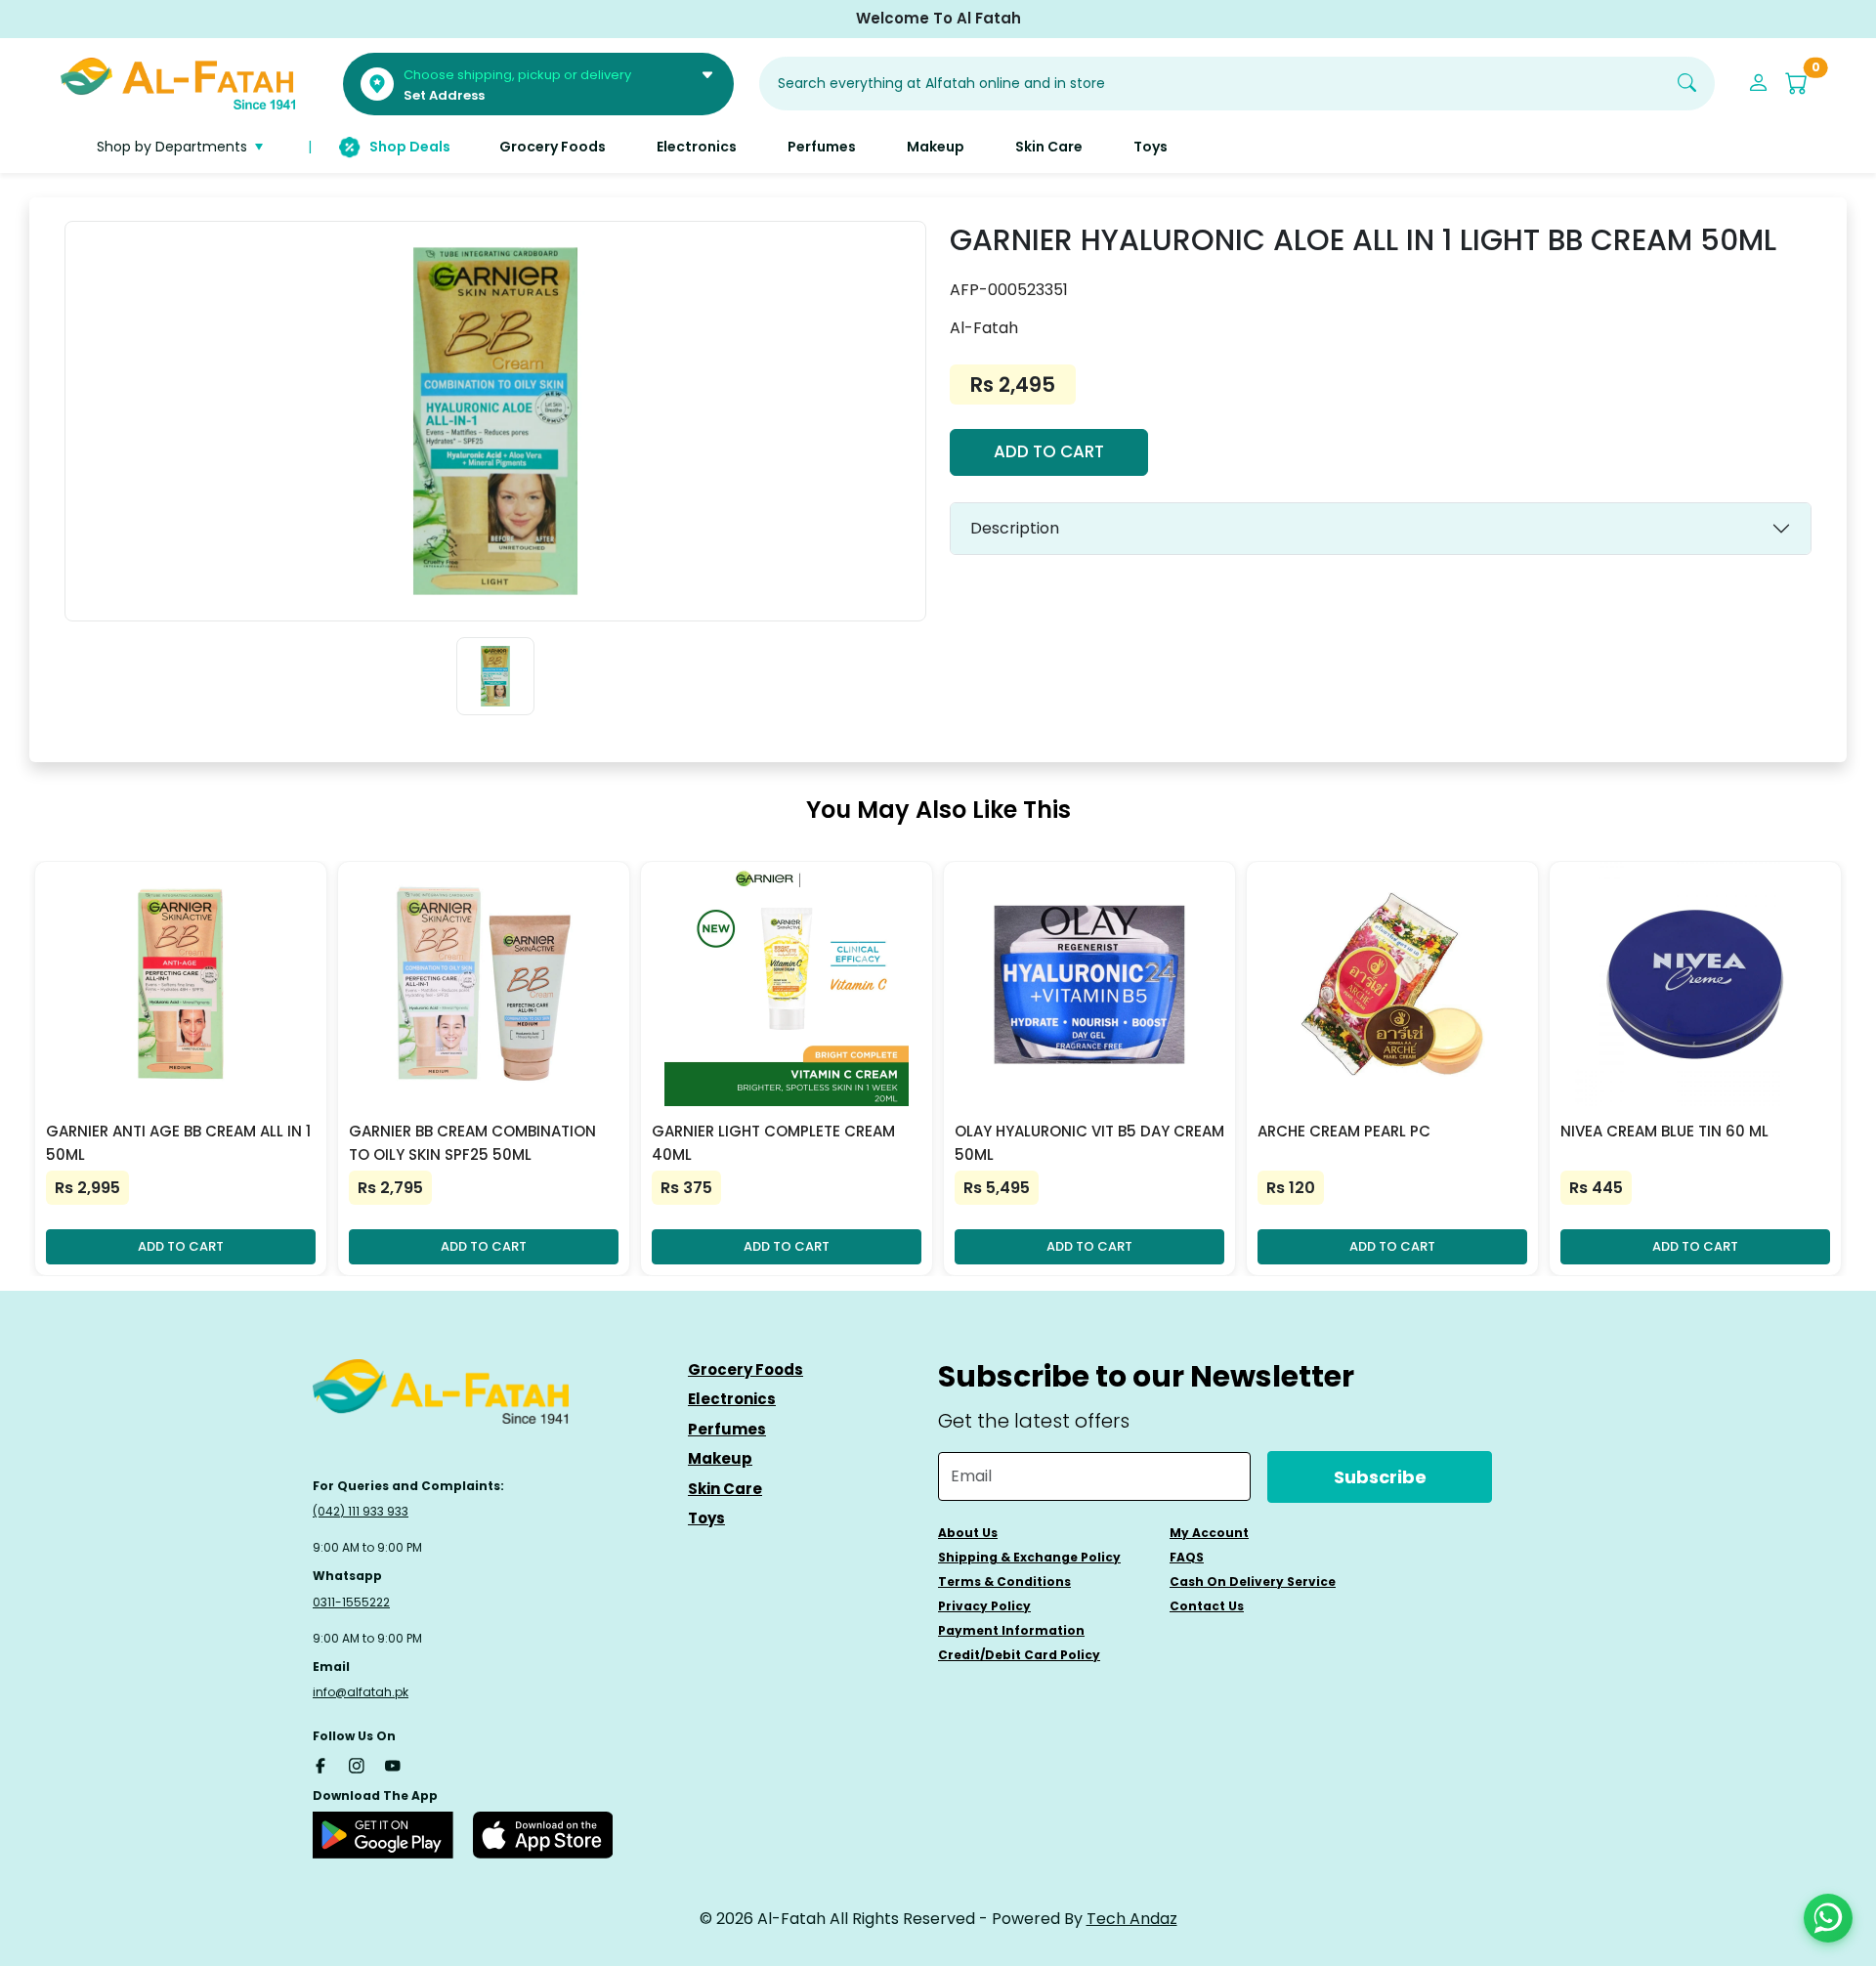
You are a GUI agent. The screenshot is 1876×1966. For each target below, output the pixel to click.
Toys (706, 1518)
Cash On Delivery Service (1253, 1581)
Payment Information (1011, 1630)
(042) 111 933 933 (361, 1511)
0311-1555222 (351, 1602)
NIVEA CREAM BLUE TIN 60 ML (1664, 1131)
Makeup (720, 1458)
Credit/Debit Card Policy (1019, 1655)
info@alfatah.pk (361, 1692)
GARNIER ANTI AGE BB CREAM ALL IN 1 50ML (178, 1143)
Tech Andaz (1132, 1919)
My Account (1209, 1533)
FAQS (1187, 1557)
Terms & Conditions (1004, 1581)
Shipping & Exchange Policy (1029, 1557)
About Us (968, 1533)
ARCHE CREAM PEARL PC (1344, 1131)
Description (1015, 528)
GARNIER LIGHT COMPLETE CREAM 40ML (773, 1143)
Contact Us (1207, 1606)
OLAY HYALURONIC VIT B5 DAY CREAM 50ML (1089, 1143)
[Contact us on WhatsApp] (1828, 1918)
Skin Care (725, 1489)
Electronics (732, 1399)
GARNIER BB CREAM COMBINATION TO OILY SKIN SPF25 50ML (472, 1143)
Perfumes (727, 1429)
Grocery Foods (746, 1369)
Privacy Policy (984, 1606)
